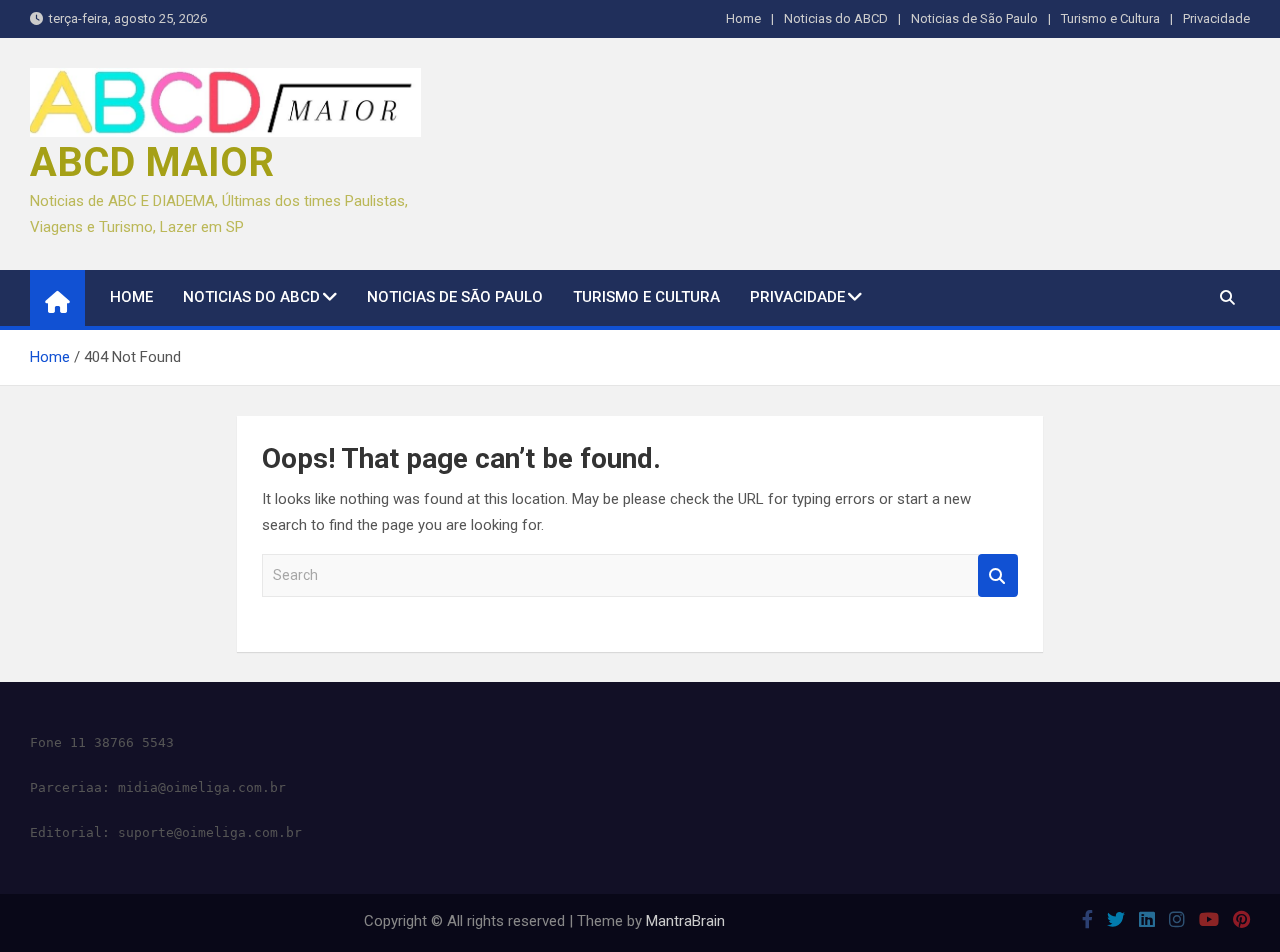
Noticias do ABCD (836, 18)
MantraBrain (685, 921)
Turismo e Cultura (1110, 18)
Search (998, 575)
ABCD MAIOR (152, 162)
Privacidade (1216, 18)
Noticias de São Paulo (974, 18)
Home (743, 18)
